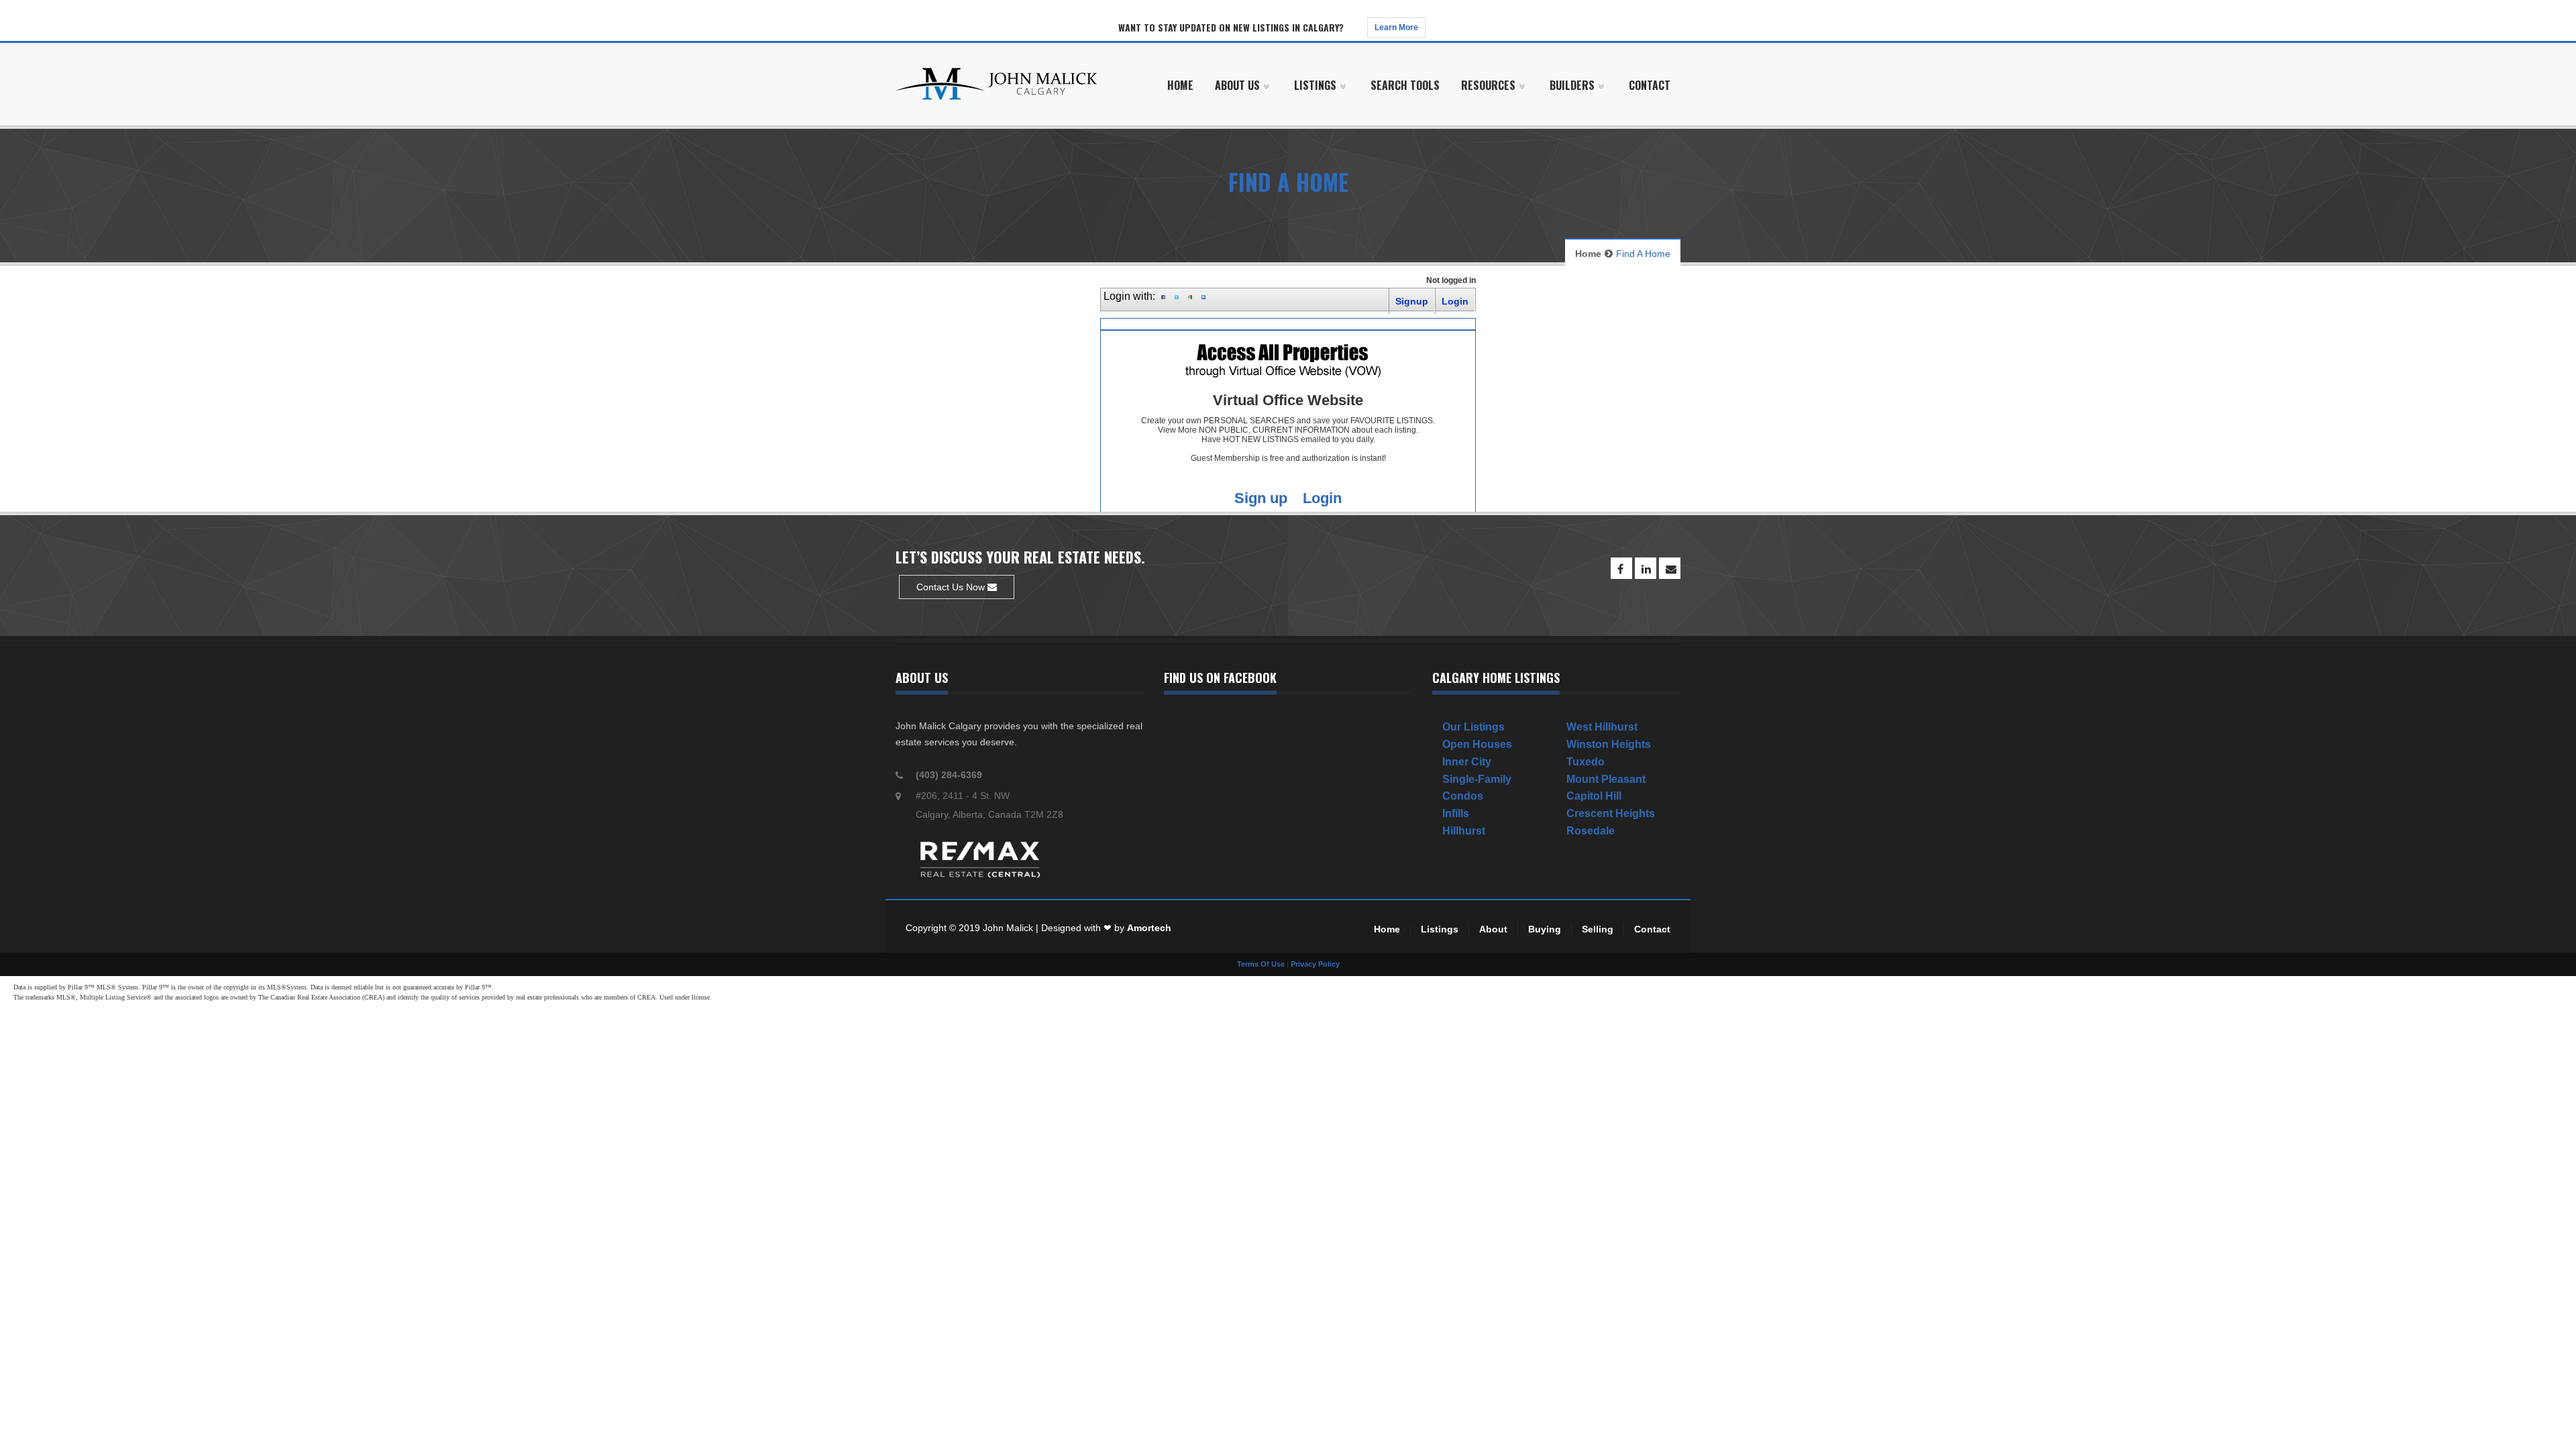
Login (1322, 498)
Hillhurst (1464, 831)
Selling (1598, 929)
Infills (1456, 813)
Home (1588, 254)
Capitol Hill (1594, 796)
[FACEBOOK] (1621, 568)
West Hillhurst (1602, 727)
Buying (1545, 929)
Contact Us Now (952, 587)
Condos (1463, 796)
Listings (1440, 929)
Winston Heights (1609, 744)
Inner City (1467, 762)
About (1493, 929)
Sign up (1261, 498)
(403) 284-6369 (949, 775)
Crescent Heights (1611, 813)
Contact (1652, 929)
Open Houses (1477, 744)
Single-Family (1477, 779)
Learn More (1396, 28)
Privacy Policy (1315, 964)
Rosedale (1591, 831)
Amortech (1149, 928)
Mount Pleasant (1606, 779)
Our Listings (1473, 727)
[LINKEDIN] (1646, 568)
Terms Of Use (1261, 964)
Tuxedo (1586, 762)
